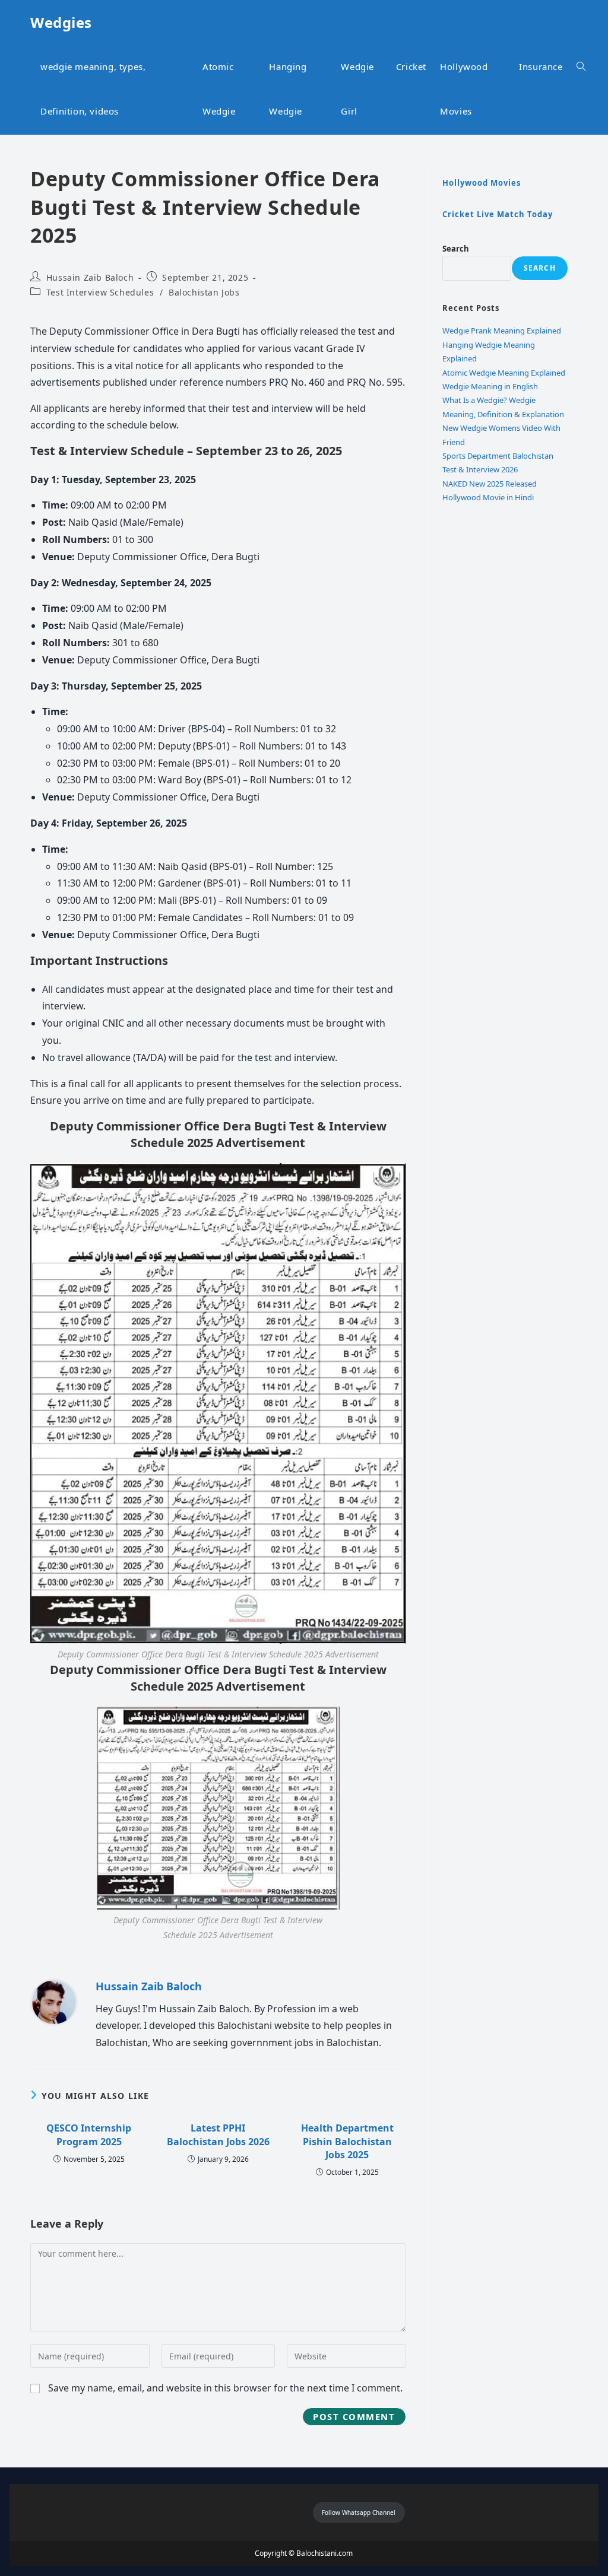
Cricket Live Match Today (498, 214)
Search (456, 249)
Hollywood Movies (482, 183)
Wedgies (61, 22)
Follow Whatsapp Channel (359, 2513)
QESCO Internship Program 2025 (89, 2135)
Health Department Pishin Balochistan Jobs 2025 (347, 2141)
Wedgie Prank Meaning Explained (502, 331)
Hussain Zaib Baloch (90, 277)
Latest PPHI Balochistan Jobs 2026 (218, 2135)
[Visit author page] (54, 2002)
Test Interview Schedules (100, 292)
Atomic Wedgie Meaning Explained (504, 373)
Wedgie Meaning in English (490, 386)
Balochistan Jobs (204, 292)
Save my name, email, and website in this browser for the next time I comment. (225, 2388)
